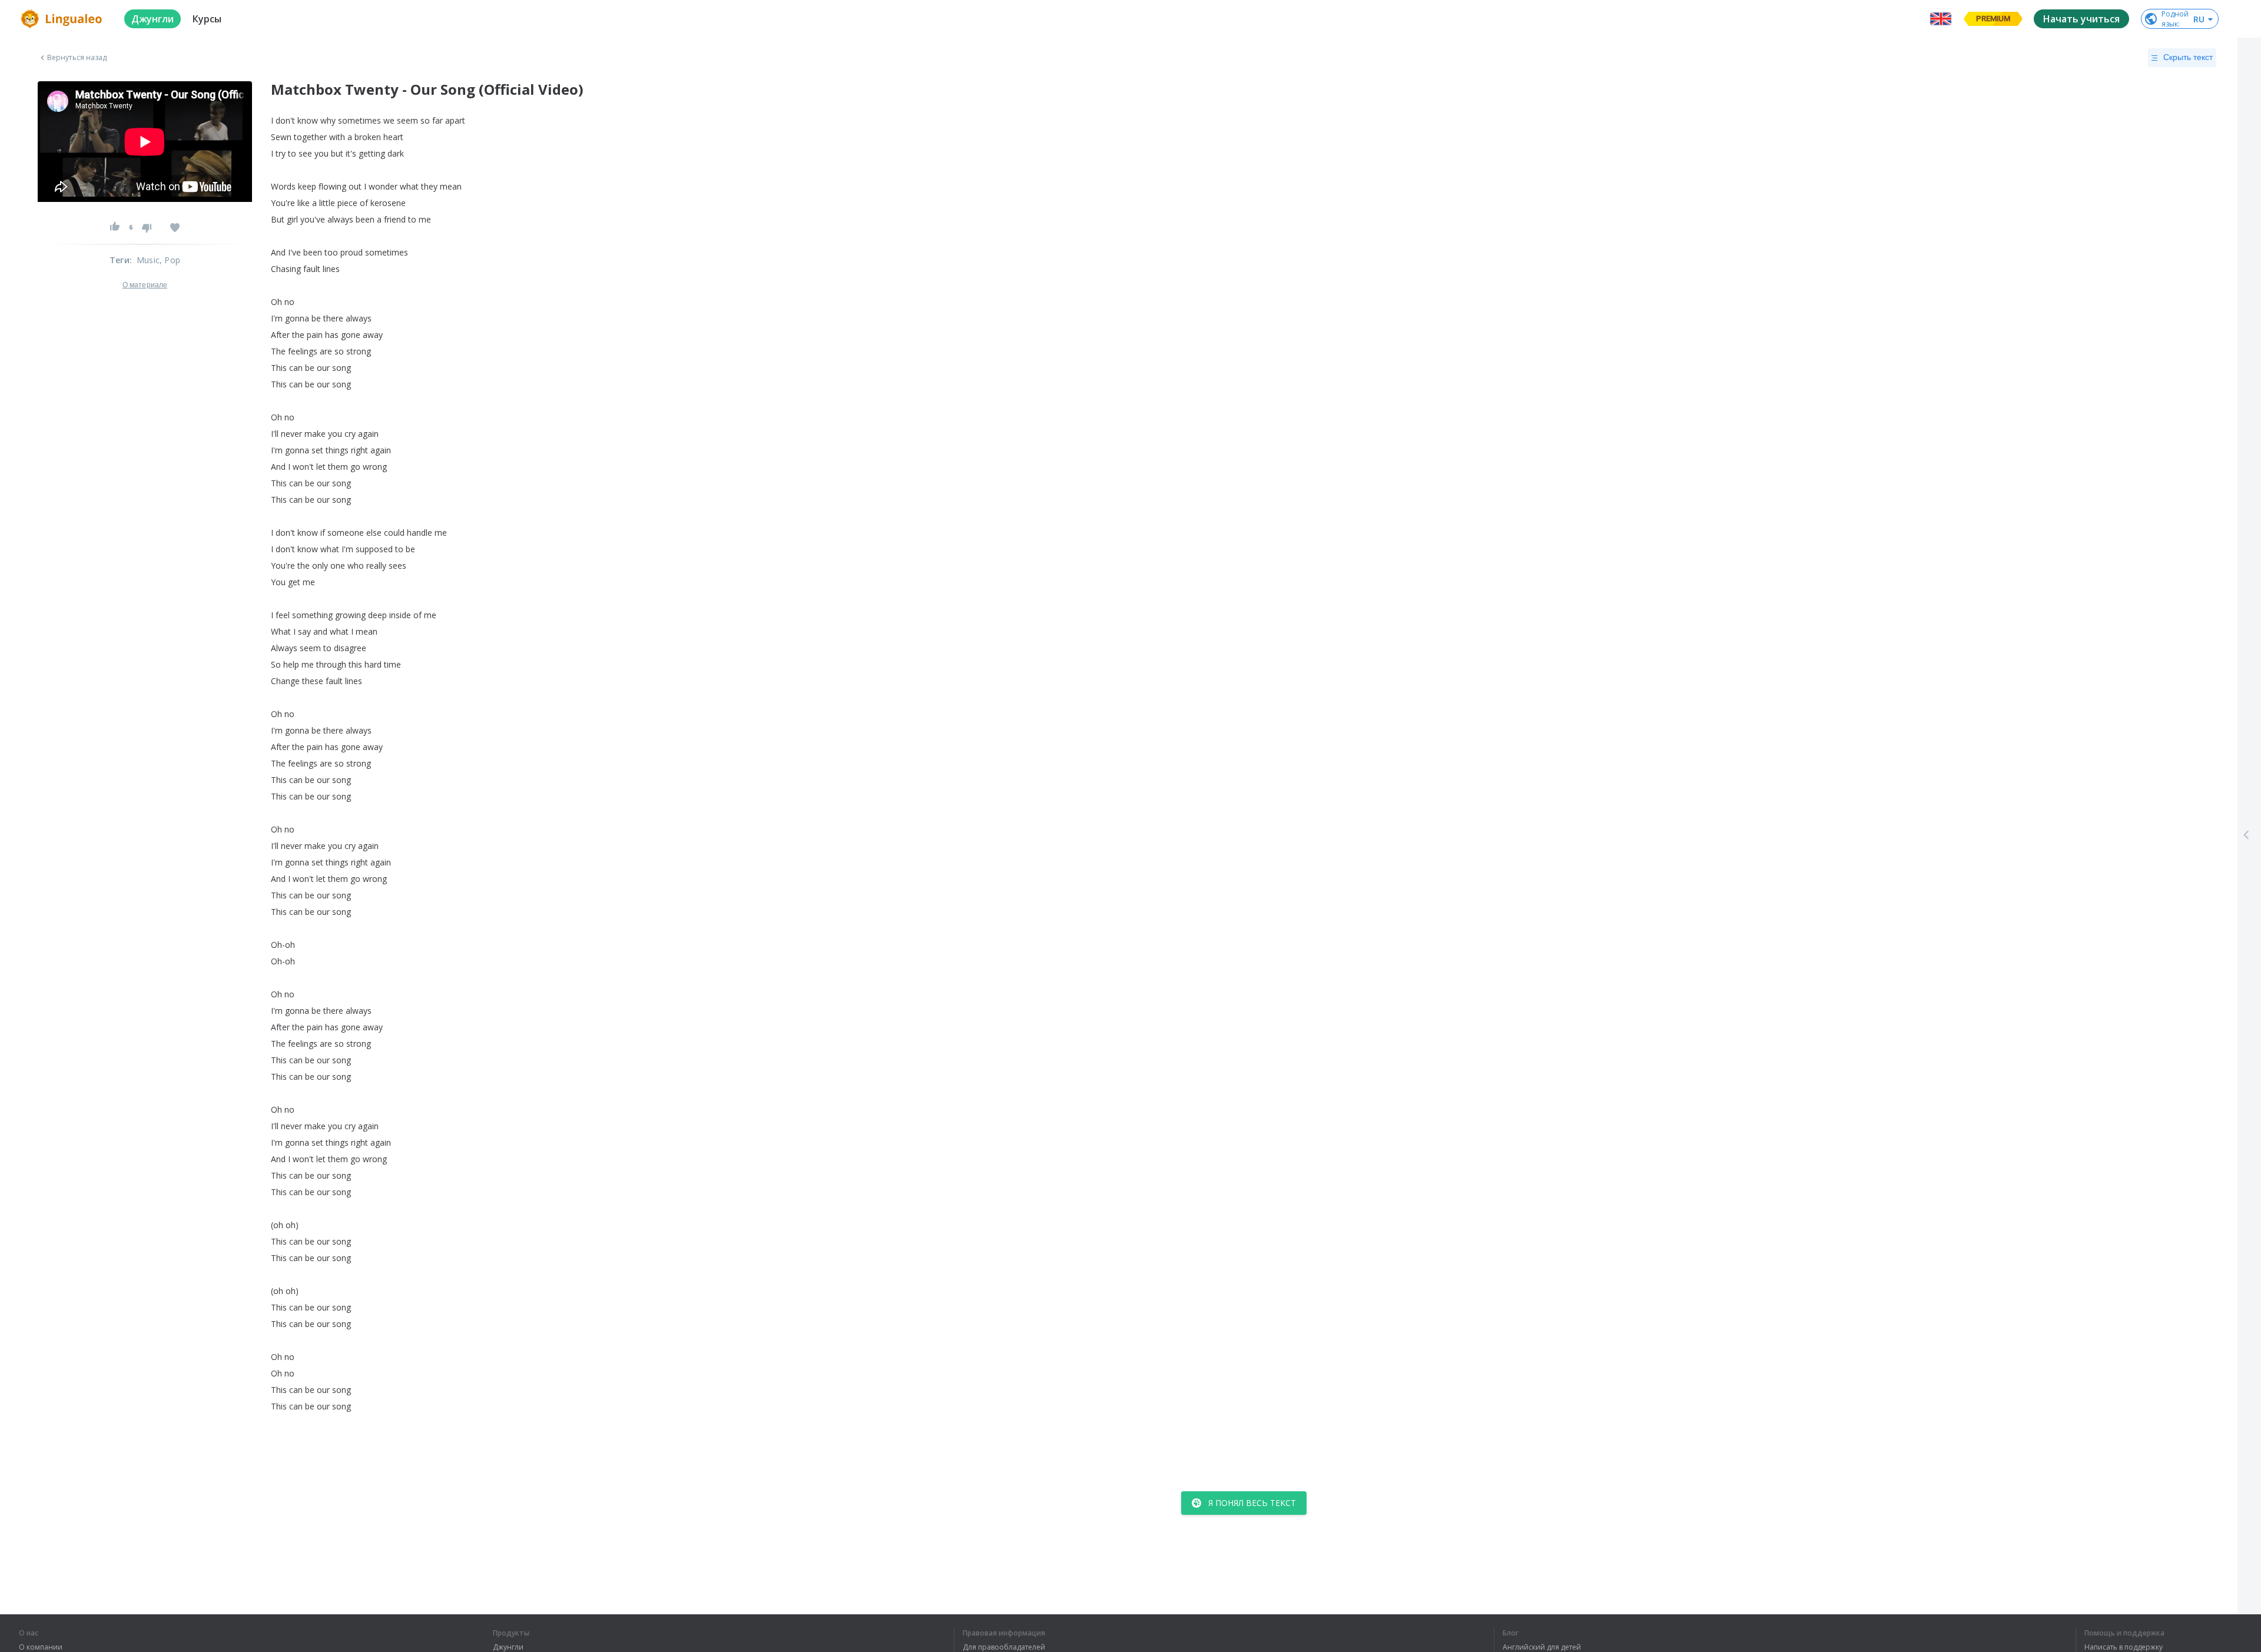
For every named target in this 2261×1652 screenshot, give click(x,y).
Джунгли (508, 1647)
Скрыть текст (2188, 57)
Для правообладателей (1004, 1647)
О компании (41, 1647)
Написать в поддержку (2124, 1647)
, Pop (170, 260)
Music (148, 260)
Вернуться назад (77, 58)
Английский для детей (1542, 1647)
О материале (145, 285)
